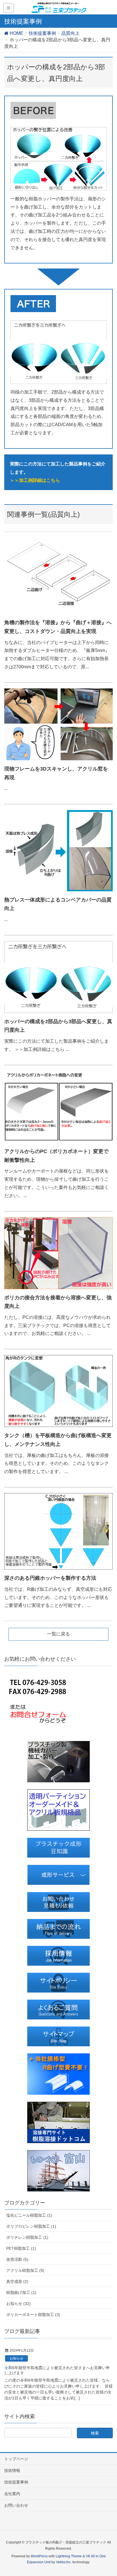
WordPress (39, 2556)
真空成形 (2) (17, 2281)
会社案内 (12, 2494)
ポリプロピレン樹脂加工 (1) (31, 2226)
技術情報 (12, 2470)
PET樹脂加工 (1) (21, 2248)
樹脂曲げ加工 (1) (21, 2292)
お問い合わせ (16, 2505)
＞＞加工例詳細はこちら (35, 480)
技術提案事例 (16, 2482)
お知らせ (16, 2358)
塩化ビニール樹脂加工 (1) (29, 2215)
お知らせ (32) (18, 2304)
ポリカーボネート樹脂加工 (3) (33, 2315)
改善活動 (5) (17, 2259)
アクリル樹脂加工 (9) (25, 2270)
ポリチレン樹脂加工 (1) (27, 2237)
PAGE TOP (108, 2494)
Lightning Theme (69, 2556)
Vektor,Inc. (64, 2562)
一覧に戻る (58, 1634)
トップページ (16, 2459)
